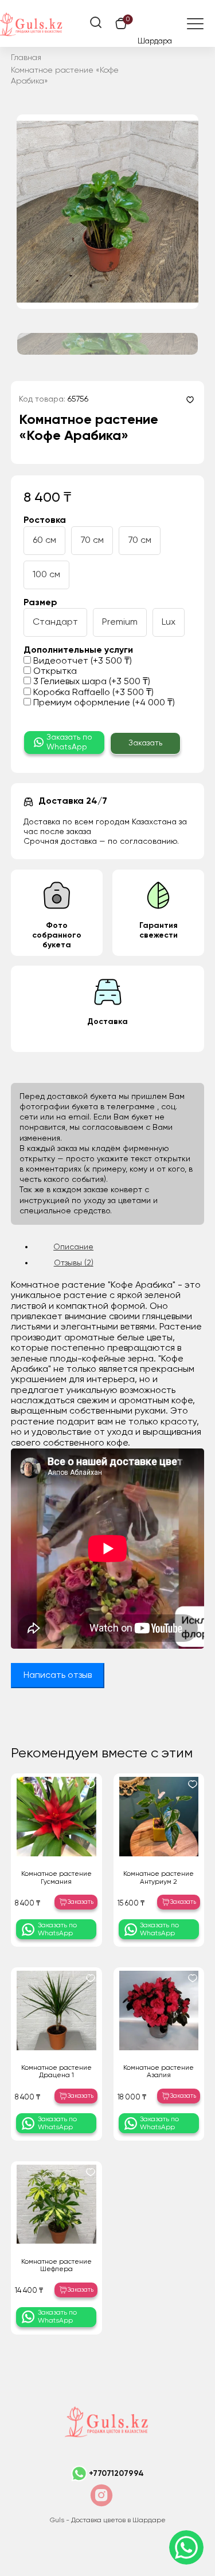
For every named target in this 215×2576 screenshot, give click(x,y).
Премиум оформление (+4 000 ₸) (103, 703)
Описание (73, 1247)
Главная (26, 58)
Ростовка (45, 521)
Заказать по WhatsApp (69, 742)
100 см (46, 575)
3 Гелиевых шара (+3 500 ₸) (91, 682)
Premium (120, 622)
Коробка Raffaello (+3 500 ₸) (92, 693)
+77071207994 (116, 2474)
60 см (44, 541)
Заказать (145, 743)
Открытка (54, 672)
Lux (169, 622)
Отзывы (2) (74, 1263)
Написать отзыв (58, 1676)
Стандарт (55, 622)
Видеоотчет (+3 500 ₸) (81, 661)
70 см (92, 541)
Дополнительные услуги (78, 650)
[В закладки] (190, 400)
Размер (40, 603)
